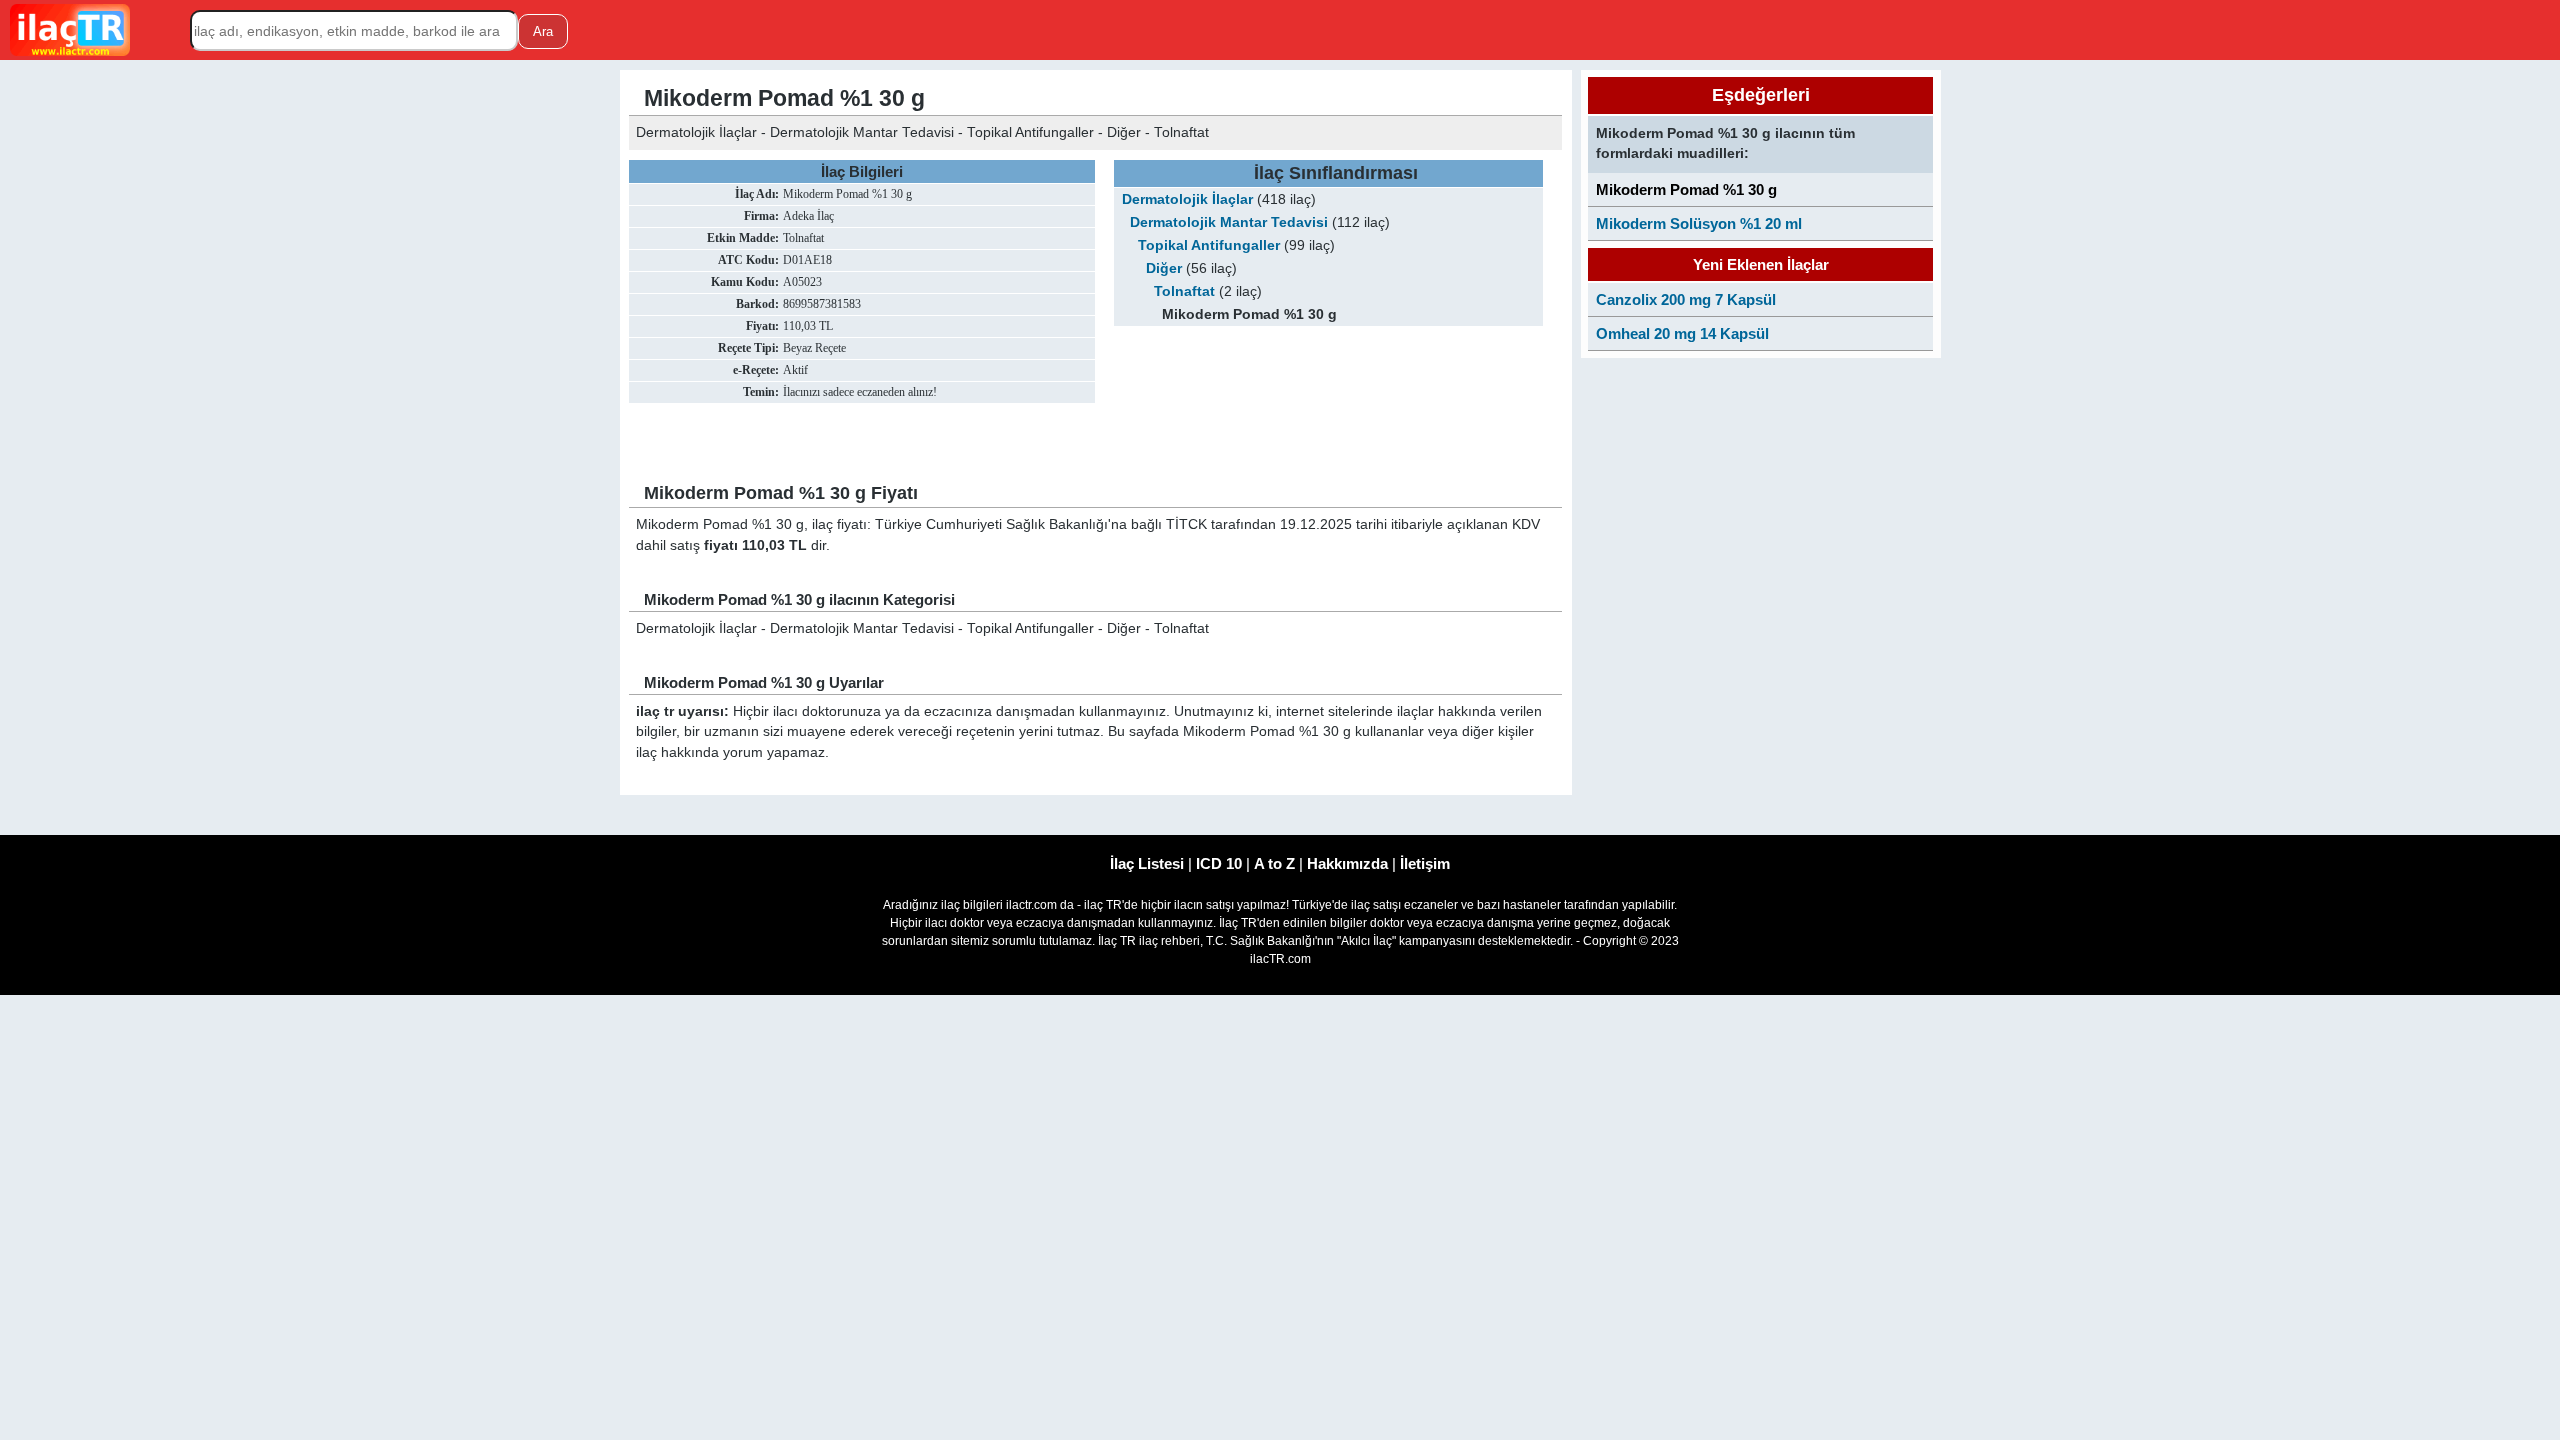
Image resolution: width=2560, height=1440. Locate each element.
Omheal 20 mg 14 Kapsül (1682, 333)
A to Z (1274, 863)
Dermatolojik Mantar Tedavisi (1229, 222)
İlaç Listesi (1147, 863)
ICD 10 (1219, 863)
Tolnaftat (1184, 291)
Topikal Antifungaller (1209, 245)
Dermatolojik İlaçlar (1187, 199)
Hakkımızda (1347, 863)
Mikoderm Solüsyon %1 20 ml (1699, 223)
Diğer (1164, 268)
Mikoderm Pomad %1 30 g (1686, 189)
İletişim (1425, 863)
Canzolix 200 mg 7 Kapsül (1686, 299)
